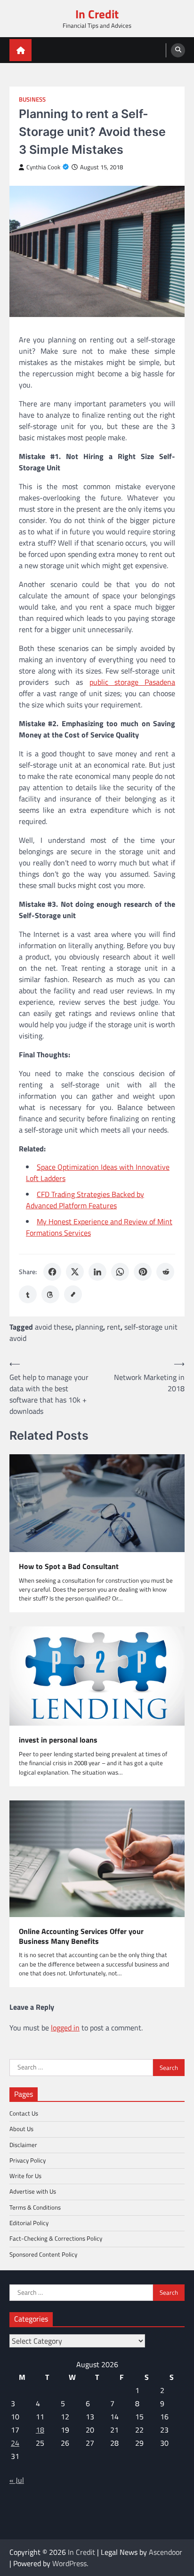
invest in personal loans (58, 1740)
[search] (178, 50)
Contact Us (24, 2113)
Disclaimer (23, 2145)
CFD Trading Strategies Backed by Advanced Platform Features (85, 1200)
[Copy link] (73, 1294)
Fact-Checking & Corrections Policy (56, 2238)
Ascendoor (166, 2552)
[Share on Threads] (50, 1294)
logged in (65, 2028)
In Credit (97, 14)
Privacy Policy (28, 2160)
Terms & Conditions (35, 2207)
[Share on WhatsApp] (120, 1272)
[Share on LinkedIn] (97, 1272)
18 (40, 2430)
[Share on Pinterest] (143, 1272)
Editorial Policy (29, 2223)
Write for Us (25, 2176)
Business (32, 99)
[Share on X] (75, 1272)
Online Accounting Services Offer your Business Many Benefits (81, 1936)
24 (15, 2443)
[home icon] (20, 50)
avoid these (53, 1327)
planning (89, 1327)
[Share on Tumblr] (28, 1294)
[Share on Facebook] (52, 1272)
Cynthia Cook (43, 167)
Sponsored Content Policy (43, 2254)
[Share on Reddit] (165, 1272)
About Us (21, 2129)
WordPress (69, 2563)
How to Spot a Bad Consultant (69, 1566)
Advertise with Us (33, 2191)
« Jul (17, 2480)
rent (114, 1327)
